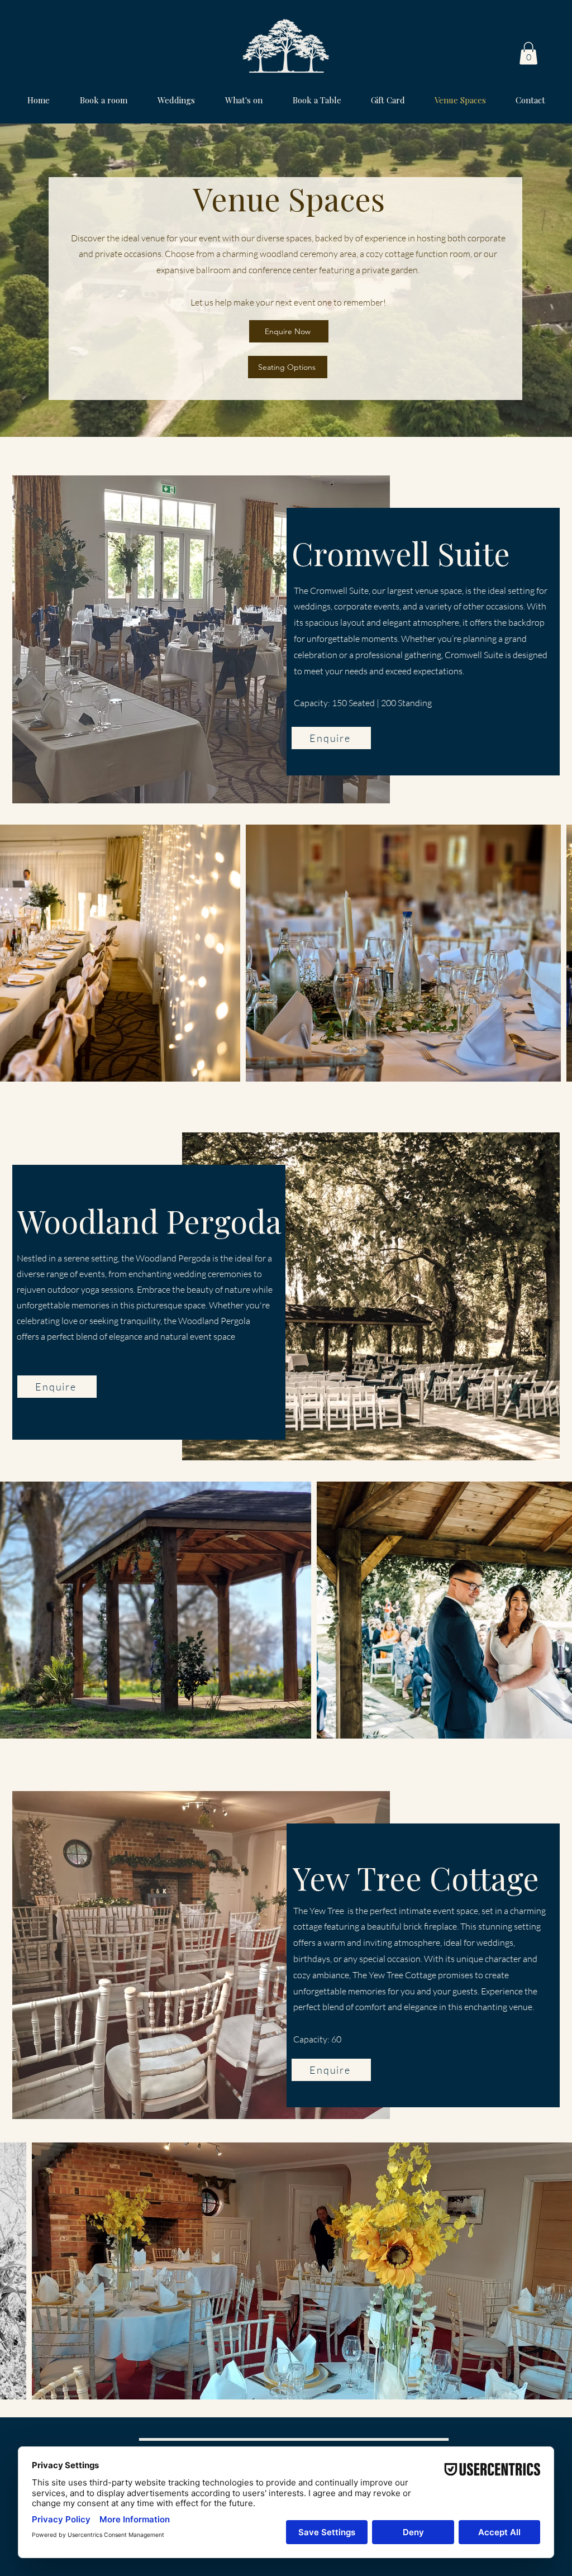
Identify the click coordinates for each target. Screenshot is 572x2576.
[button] (528, 53)
